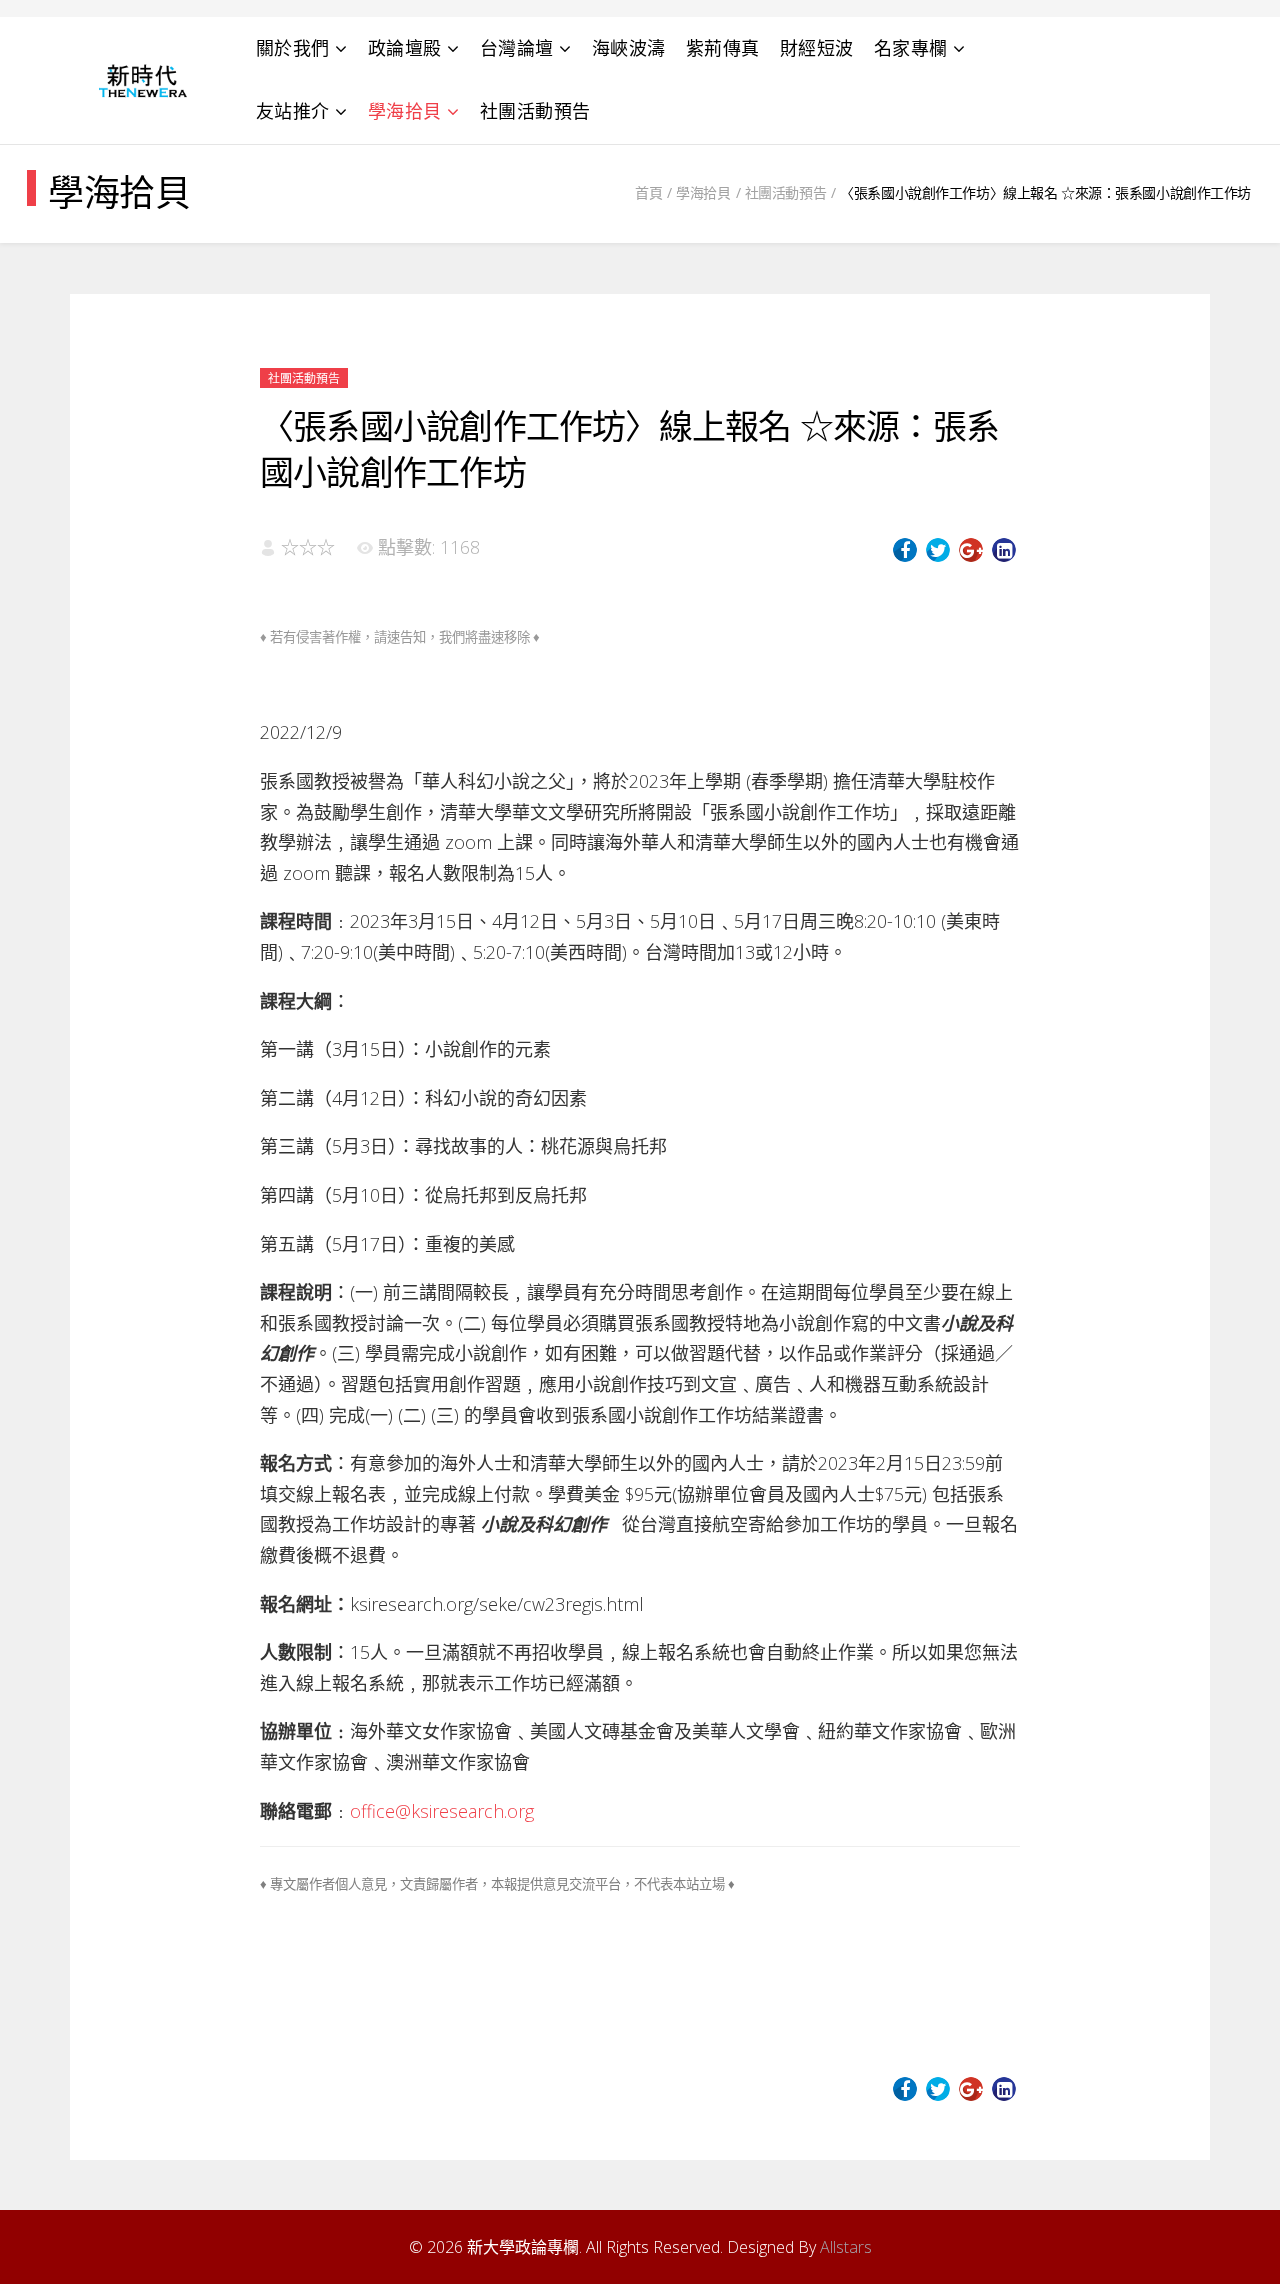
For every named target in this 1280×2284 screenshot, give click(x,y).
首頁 (648, 192)
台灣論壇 (517, 48)
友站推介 (293, 111)
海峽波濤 (629, 48)
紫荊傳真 (723, 48)
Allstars (846, 2247)
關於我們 (293, 48)
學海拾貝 (405, 111)
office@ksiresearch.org (442, 1811)
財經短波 (817, 48)
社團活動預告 (535, 111)
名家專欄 (911, 48)
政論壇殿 (405, 48)
